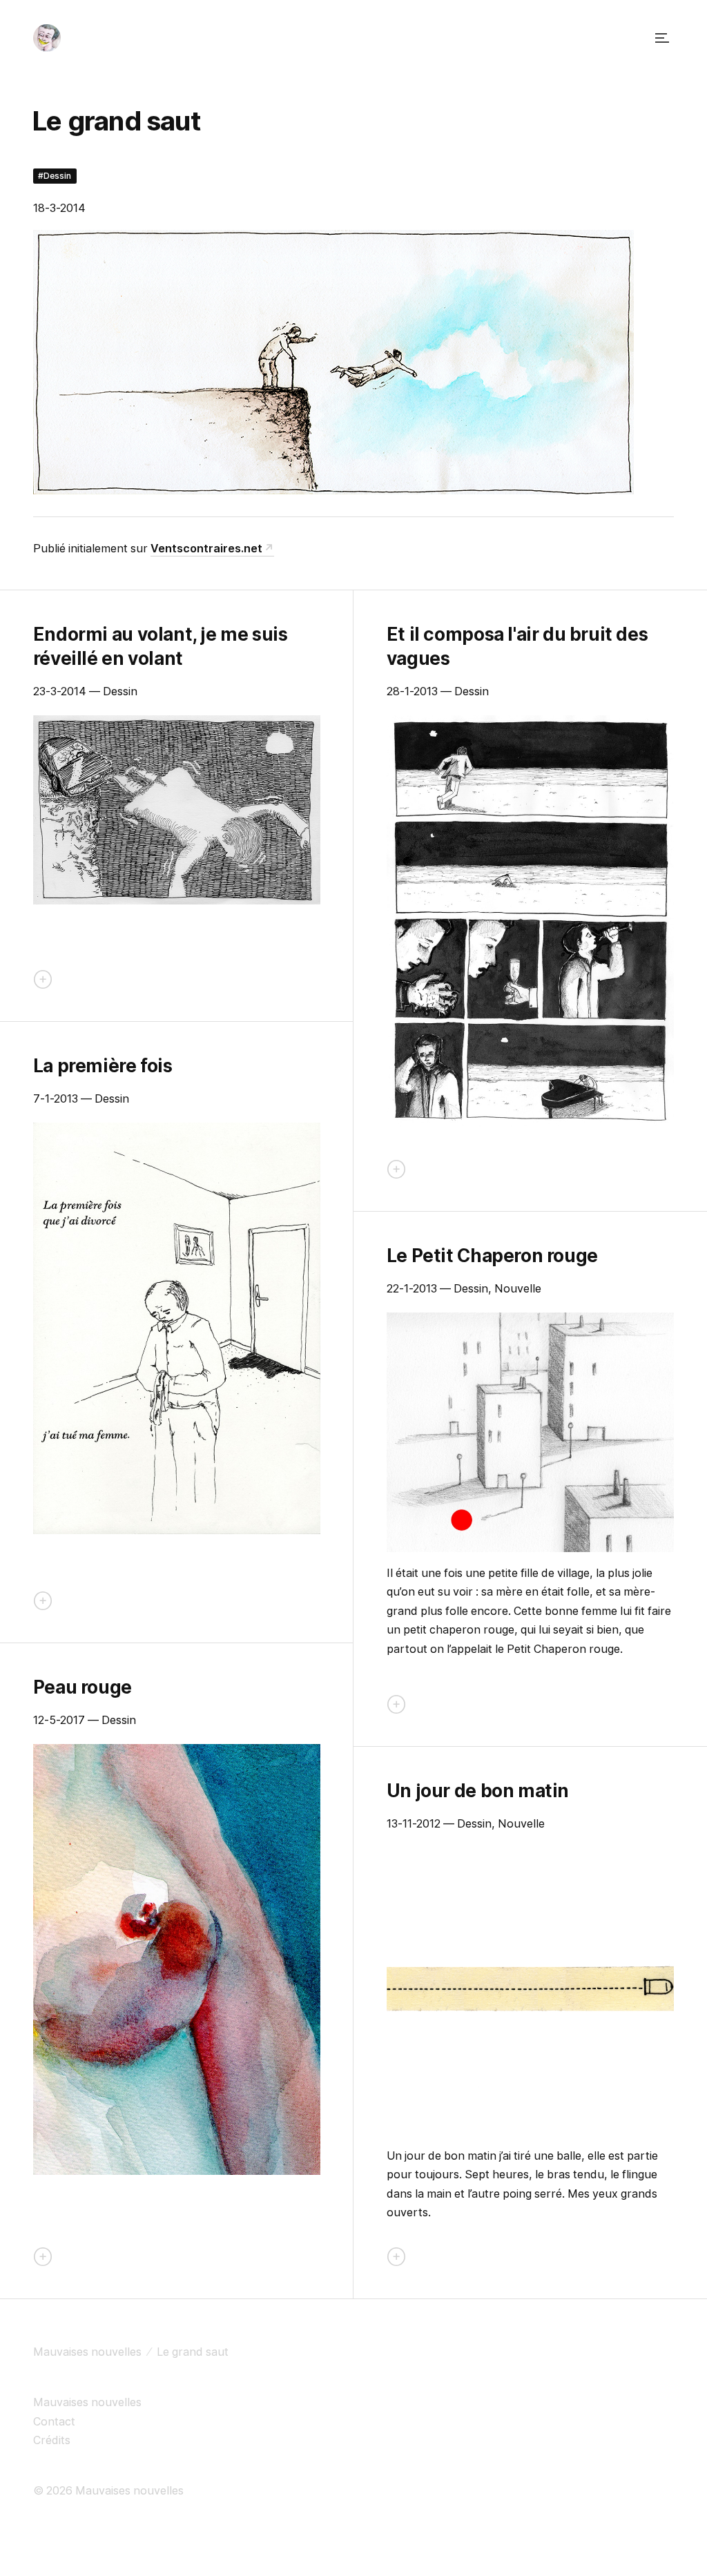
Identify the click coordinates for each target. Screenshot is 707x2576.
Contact (54, 2421)
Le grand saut (193, 2352)
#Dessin (55, 176)
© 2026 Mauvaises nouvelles (108, 2490)
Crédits (52, 2440)
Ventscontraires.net (206, 548)
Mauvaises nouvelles (87, 2352)
